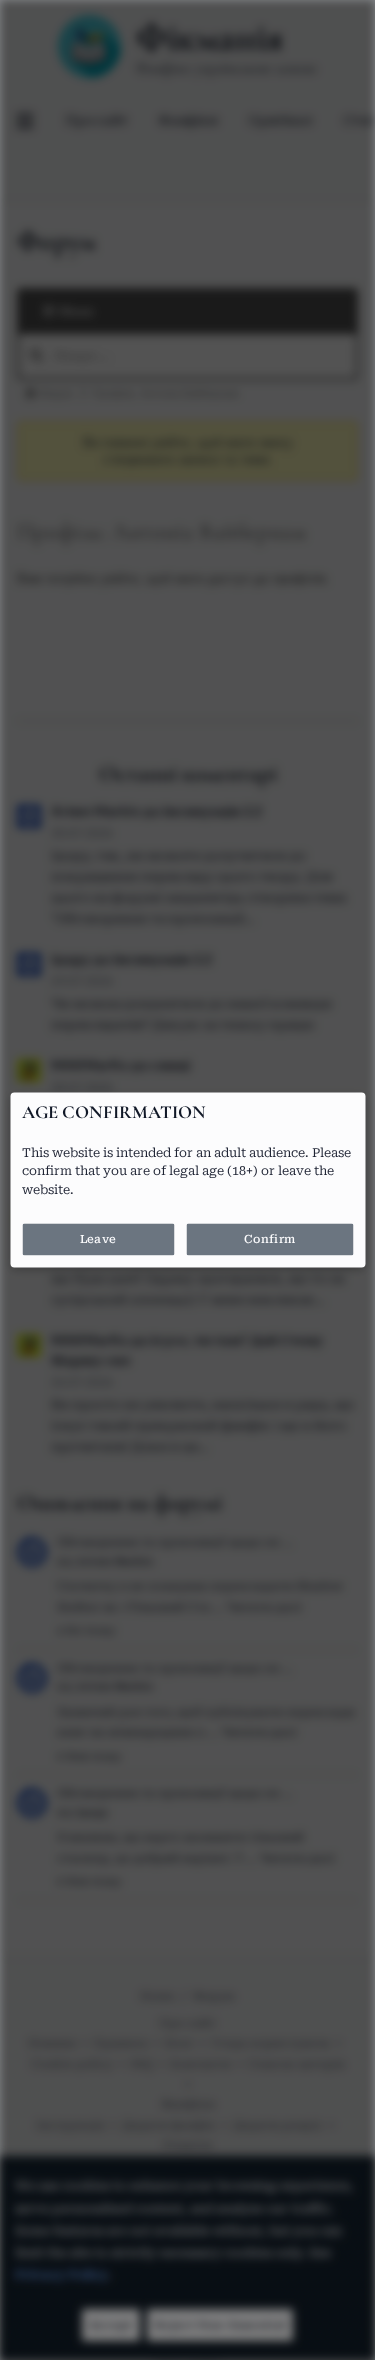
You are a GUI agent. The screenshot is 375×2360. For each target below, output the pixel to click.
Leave (98, 1240)
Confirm (269, 1240)
